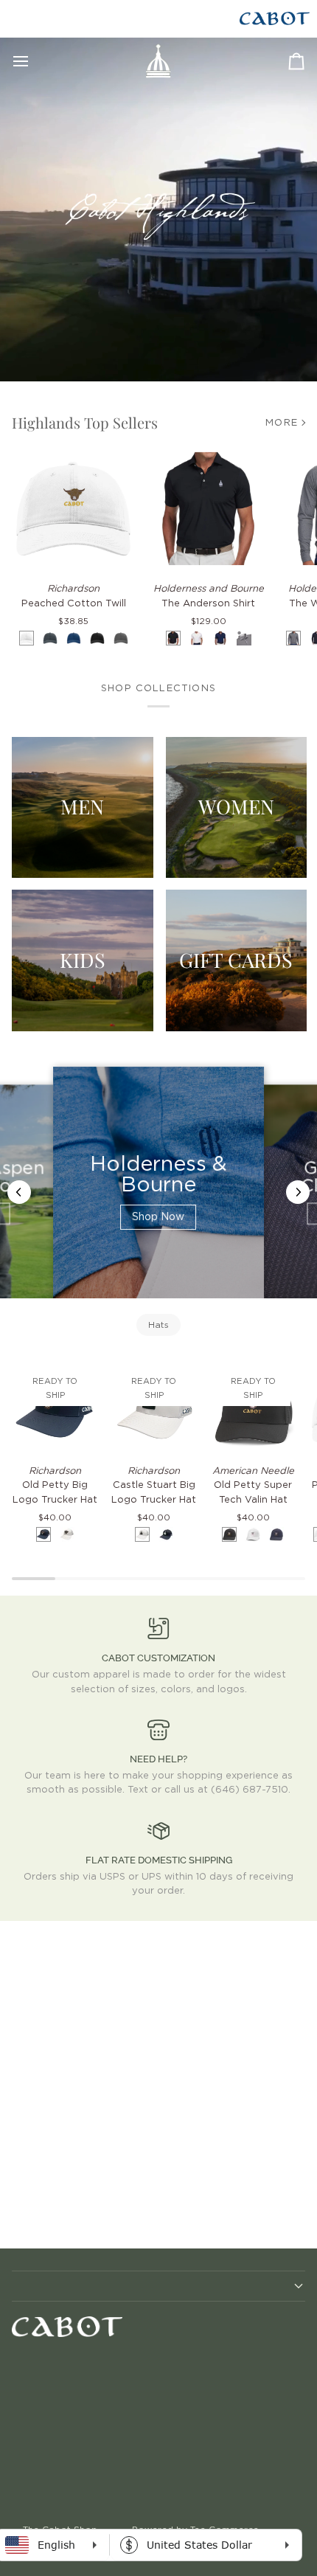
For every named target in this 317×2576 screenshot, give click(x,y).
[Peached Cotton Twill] (73, 509)
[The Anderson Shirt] (208, 509)
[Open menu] (34, 61)
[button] (158, 2286)
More (282, 423)
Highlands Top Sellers (85, 422)
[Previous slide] (19, 1192)
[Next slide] (298, 1192)
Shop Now (158, 1217)
